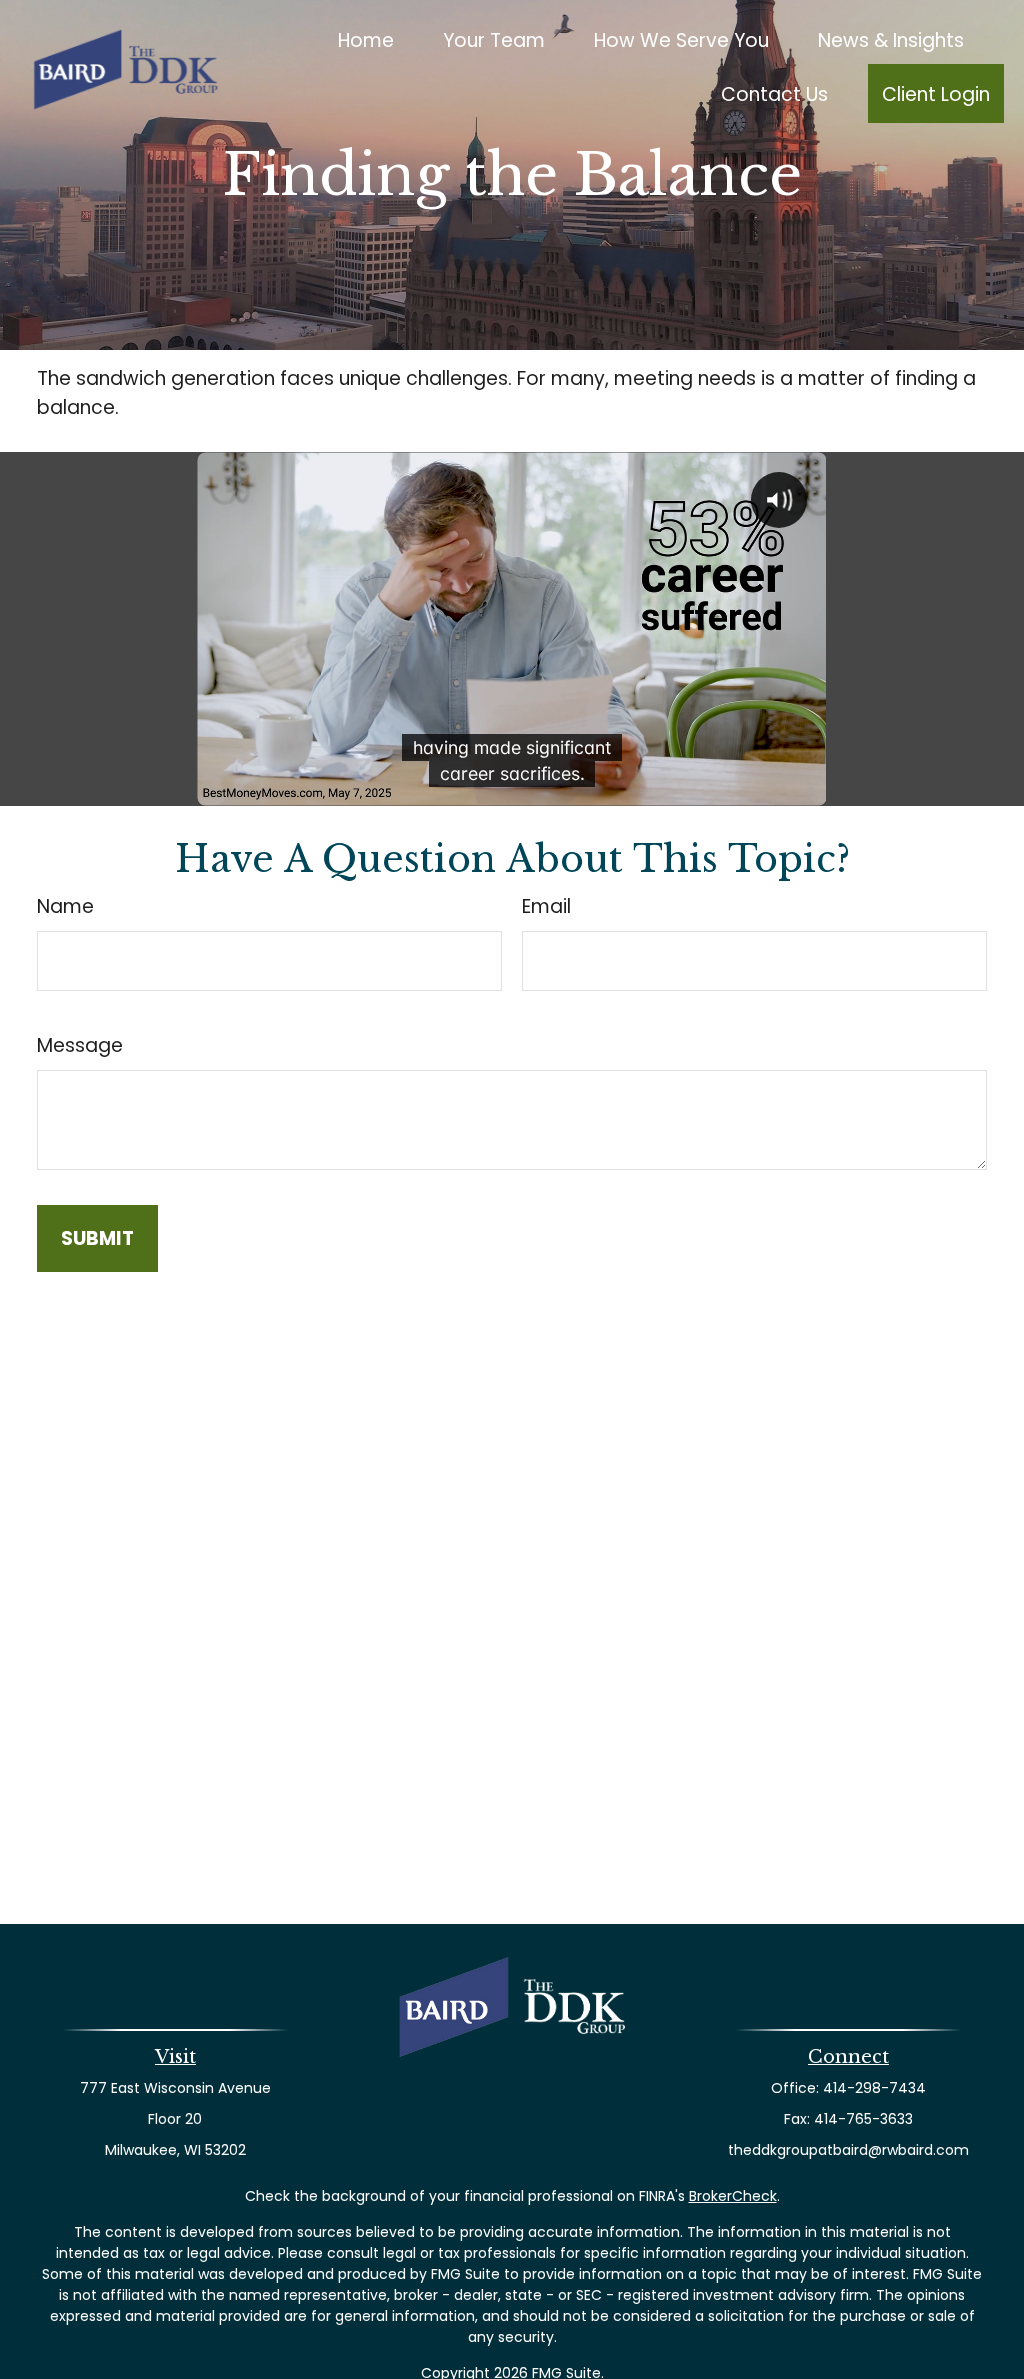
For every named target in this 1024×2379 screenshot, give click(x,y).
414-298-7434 (874, 2088)
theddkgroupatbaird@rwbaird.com (848, 2150)
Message (80, 1045)
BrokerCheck (733, 2196)
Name (65, 906)
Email (546, 906)
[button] (366, 39)
